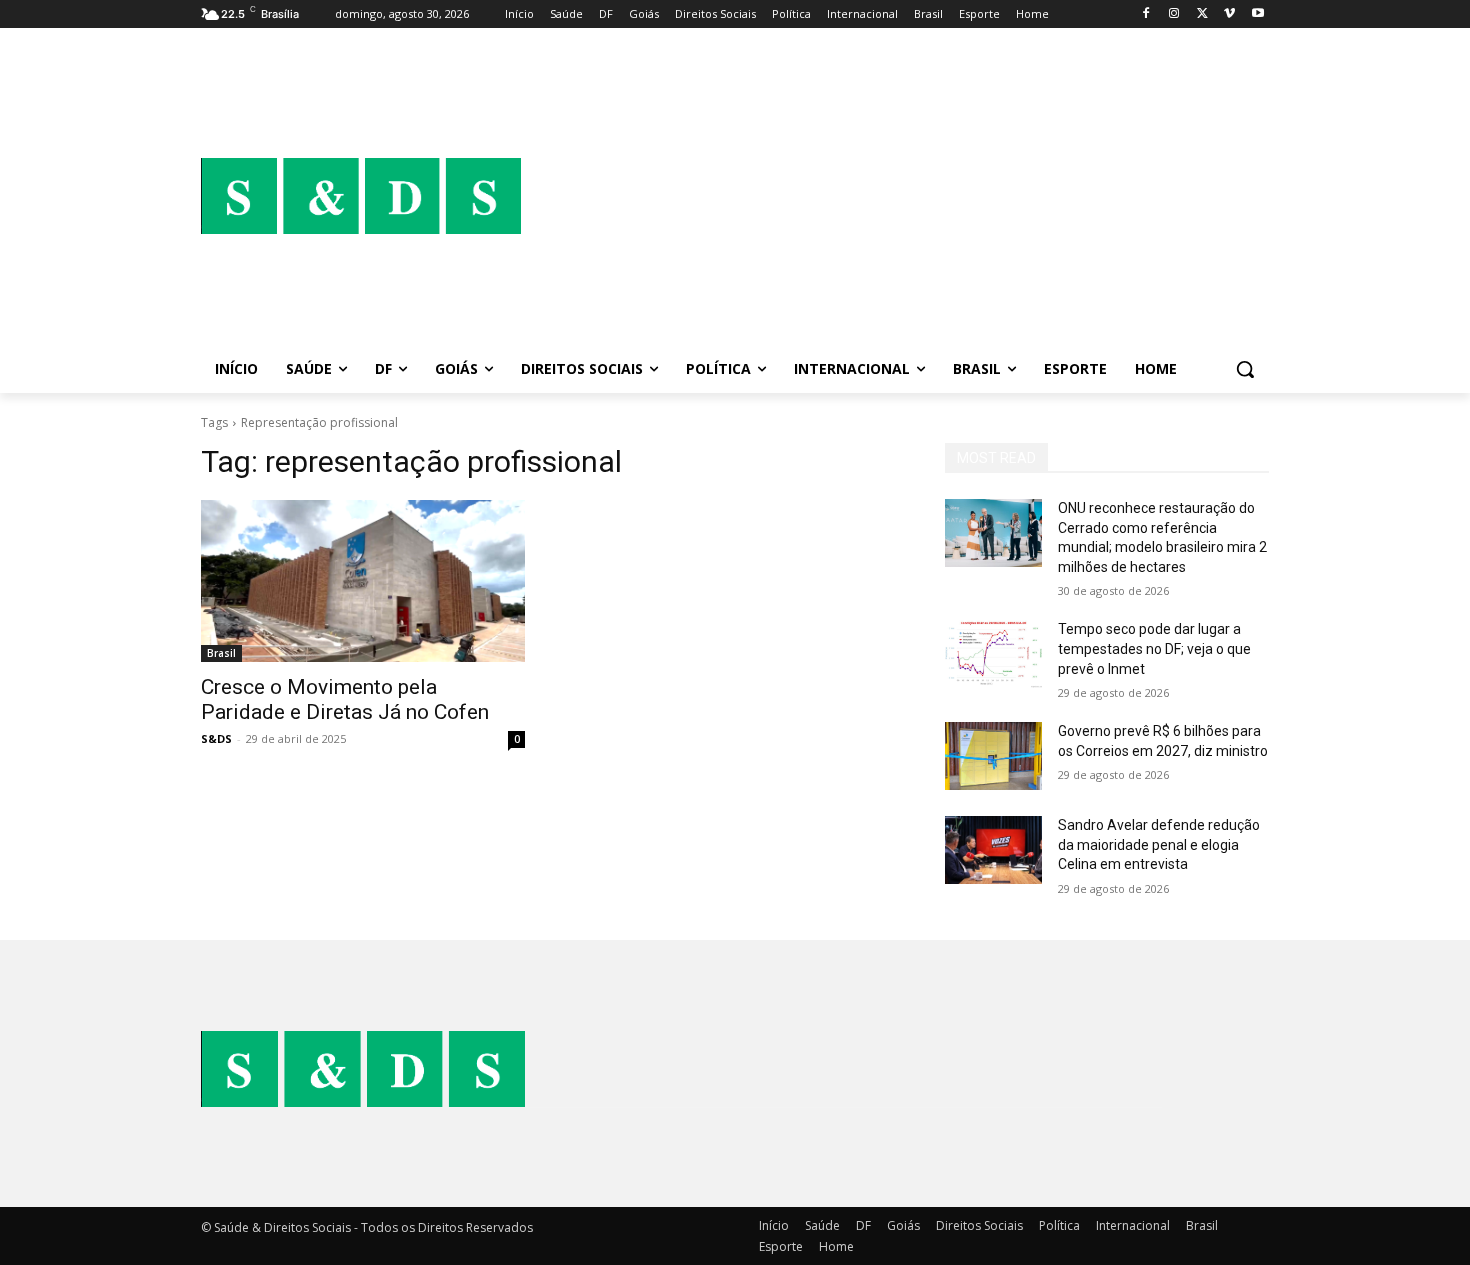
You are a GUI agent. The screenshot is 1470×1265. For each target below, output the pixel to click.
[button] (1245, 369)
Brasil (221, 653)
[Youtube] (1257, 14)
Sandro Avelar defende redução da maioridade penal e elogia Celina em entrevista (1159, 844)
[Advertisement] (895, 196)
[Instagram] (1174, 14)
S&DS (216, 738)
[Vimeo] (1229, 14)
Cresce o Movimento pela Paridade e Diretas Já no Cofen (345, 699)
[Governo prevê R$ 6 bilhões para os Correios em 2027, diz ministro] (993, 756)
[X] (1202, 14)
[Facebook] (1146, 14)
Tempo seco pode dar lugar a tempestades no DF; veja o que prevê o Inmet (1154, 648)
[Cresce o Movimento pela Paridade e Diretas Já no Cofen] (363, 581)
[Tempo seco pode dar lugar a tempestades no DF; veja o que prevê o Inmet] (993, 654)
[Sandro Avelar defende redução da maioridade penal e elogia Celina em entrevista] (993, 850)
